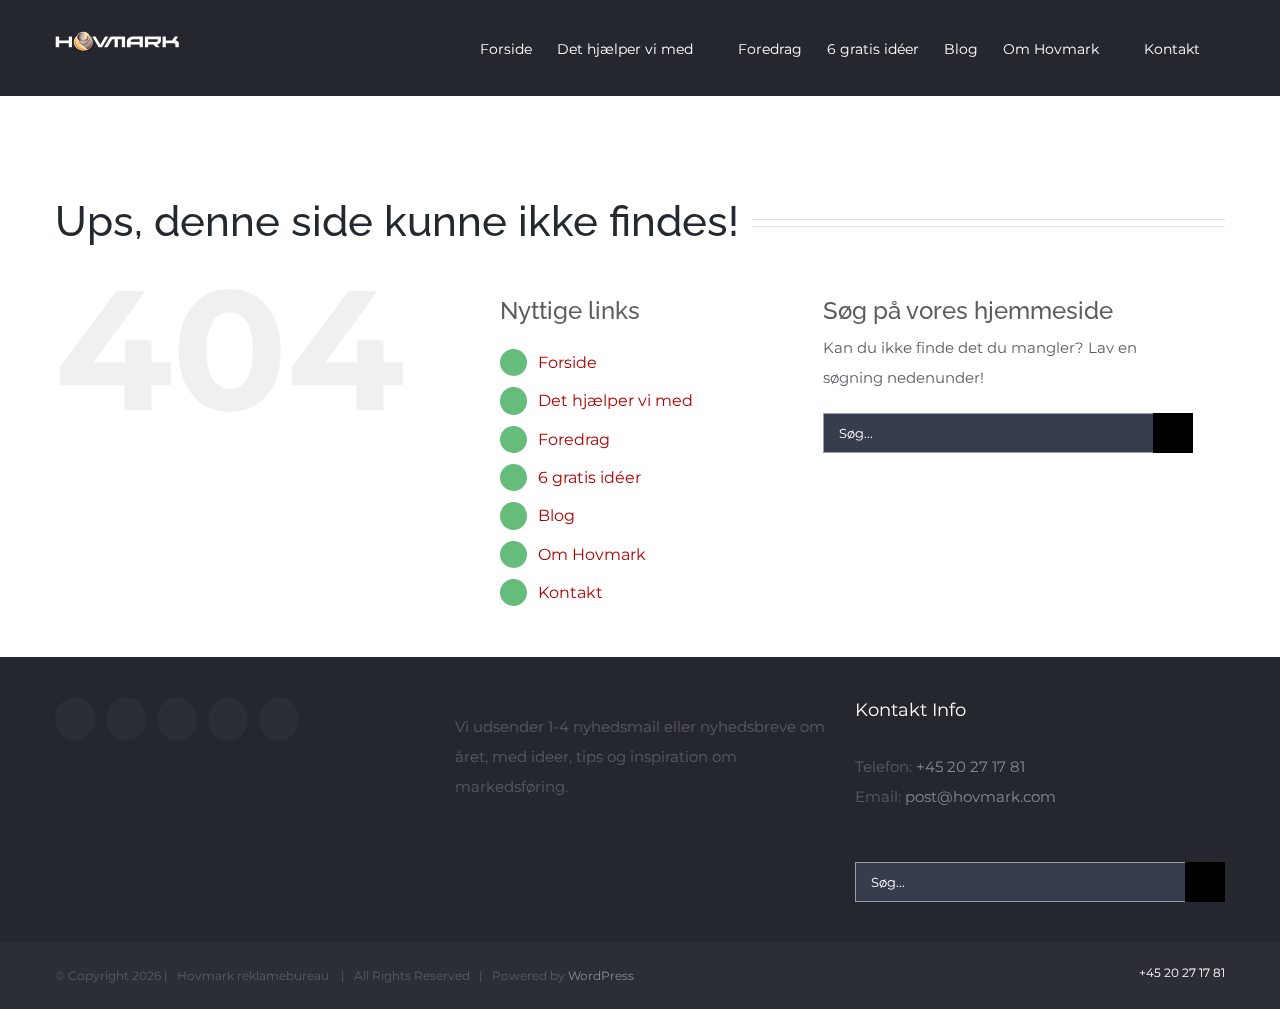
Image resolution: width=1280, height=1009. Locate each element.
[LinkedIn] (228, 719)
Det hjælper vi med (615, 400)
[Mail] (279, 719)
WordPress (601, 975)
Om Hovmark (592, 554)
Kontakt (570, 592)
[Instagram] (177, 719)
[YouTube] (126, 719)
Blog (556, 515)
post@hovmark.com (980, 796)
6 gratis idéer (589, 477)
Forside (567, 362)
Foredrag (574, 439)
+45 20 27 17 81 (970, 766)
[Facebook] (75, 719)
